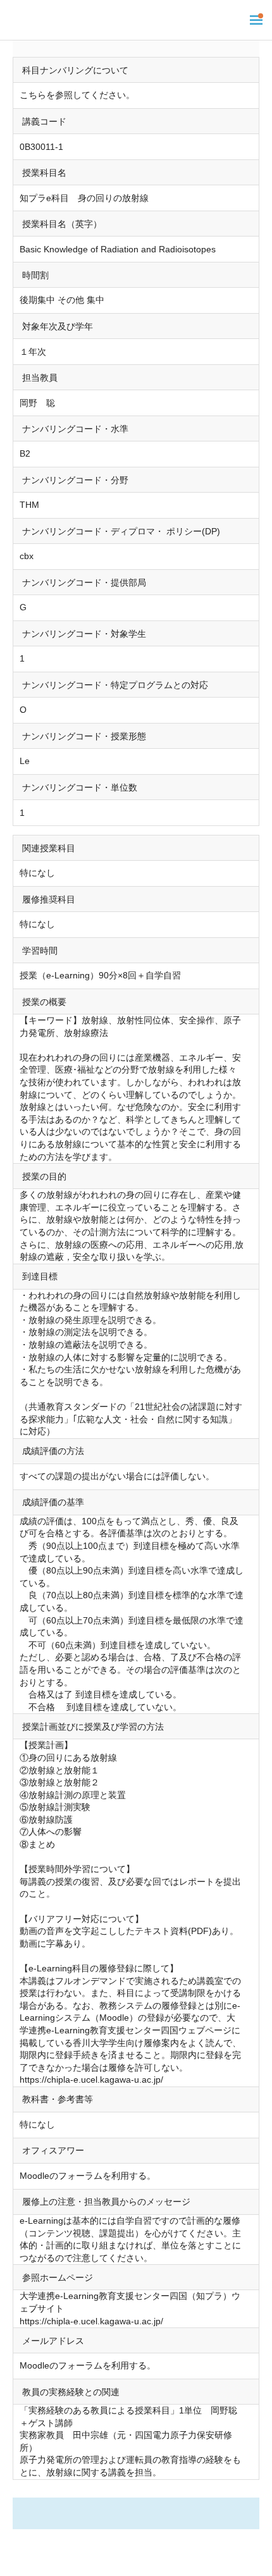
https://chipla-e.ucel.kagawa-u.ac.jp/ (91, 2080)
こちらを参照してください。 (77, 95)
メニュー (256, 20)
